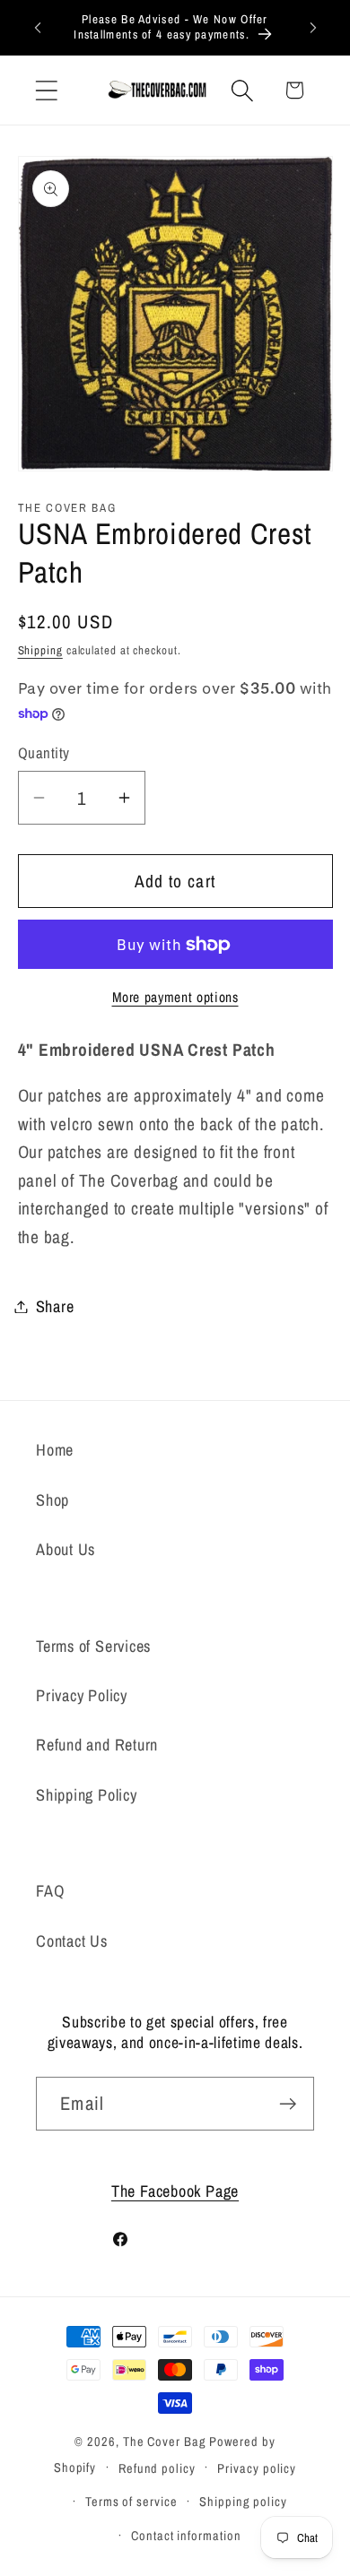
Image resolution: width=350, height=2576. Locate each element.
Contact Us (72, 1941)
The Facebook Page (175, 2191)
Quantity (44, 753)
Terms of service (131, 2501)
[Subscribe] (288, 2104)
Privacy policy (257, 2468)
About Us (66, 1549)
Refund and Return (97, 1745)
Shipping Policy (87, 1795)
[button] (46, 90)
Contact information (186, 2535)
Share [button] (55, 1306)
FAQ (50, 1891)
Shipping (40, 650)
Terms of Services (93, 1646)
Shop (52, 1500)
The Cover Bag (165, 2441)
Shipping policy (243, 2501)
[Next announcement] (313, 27)
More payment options (175, 997)
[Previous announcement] (38, 27)
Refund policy (157, 2468)
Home (55, 1450)
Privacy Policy (82, 1695)
